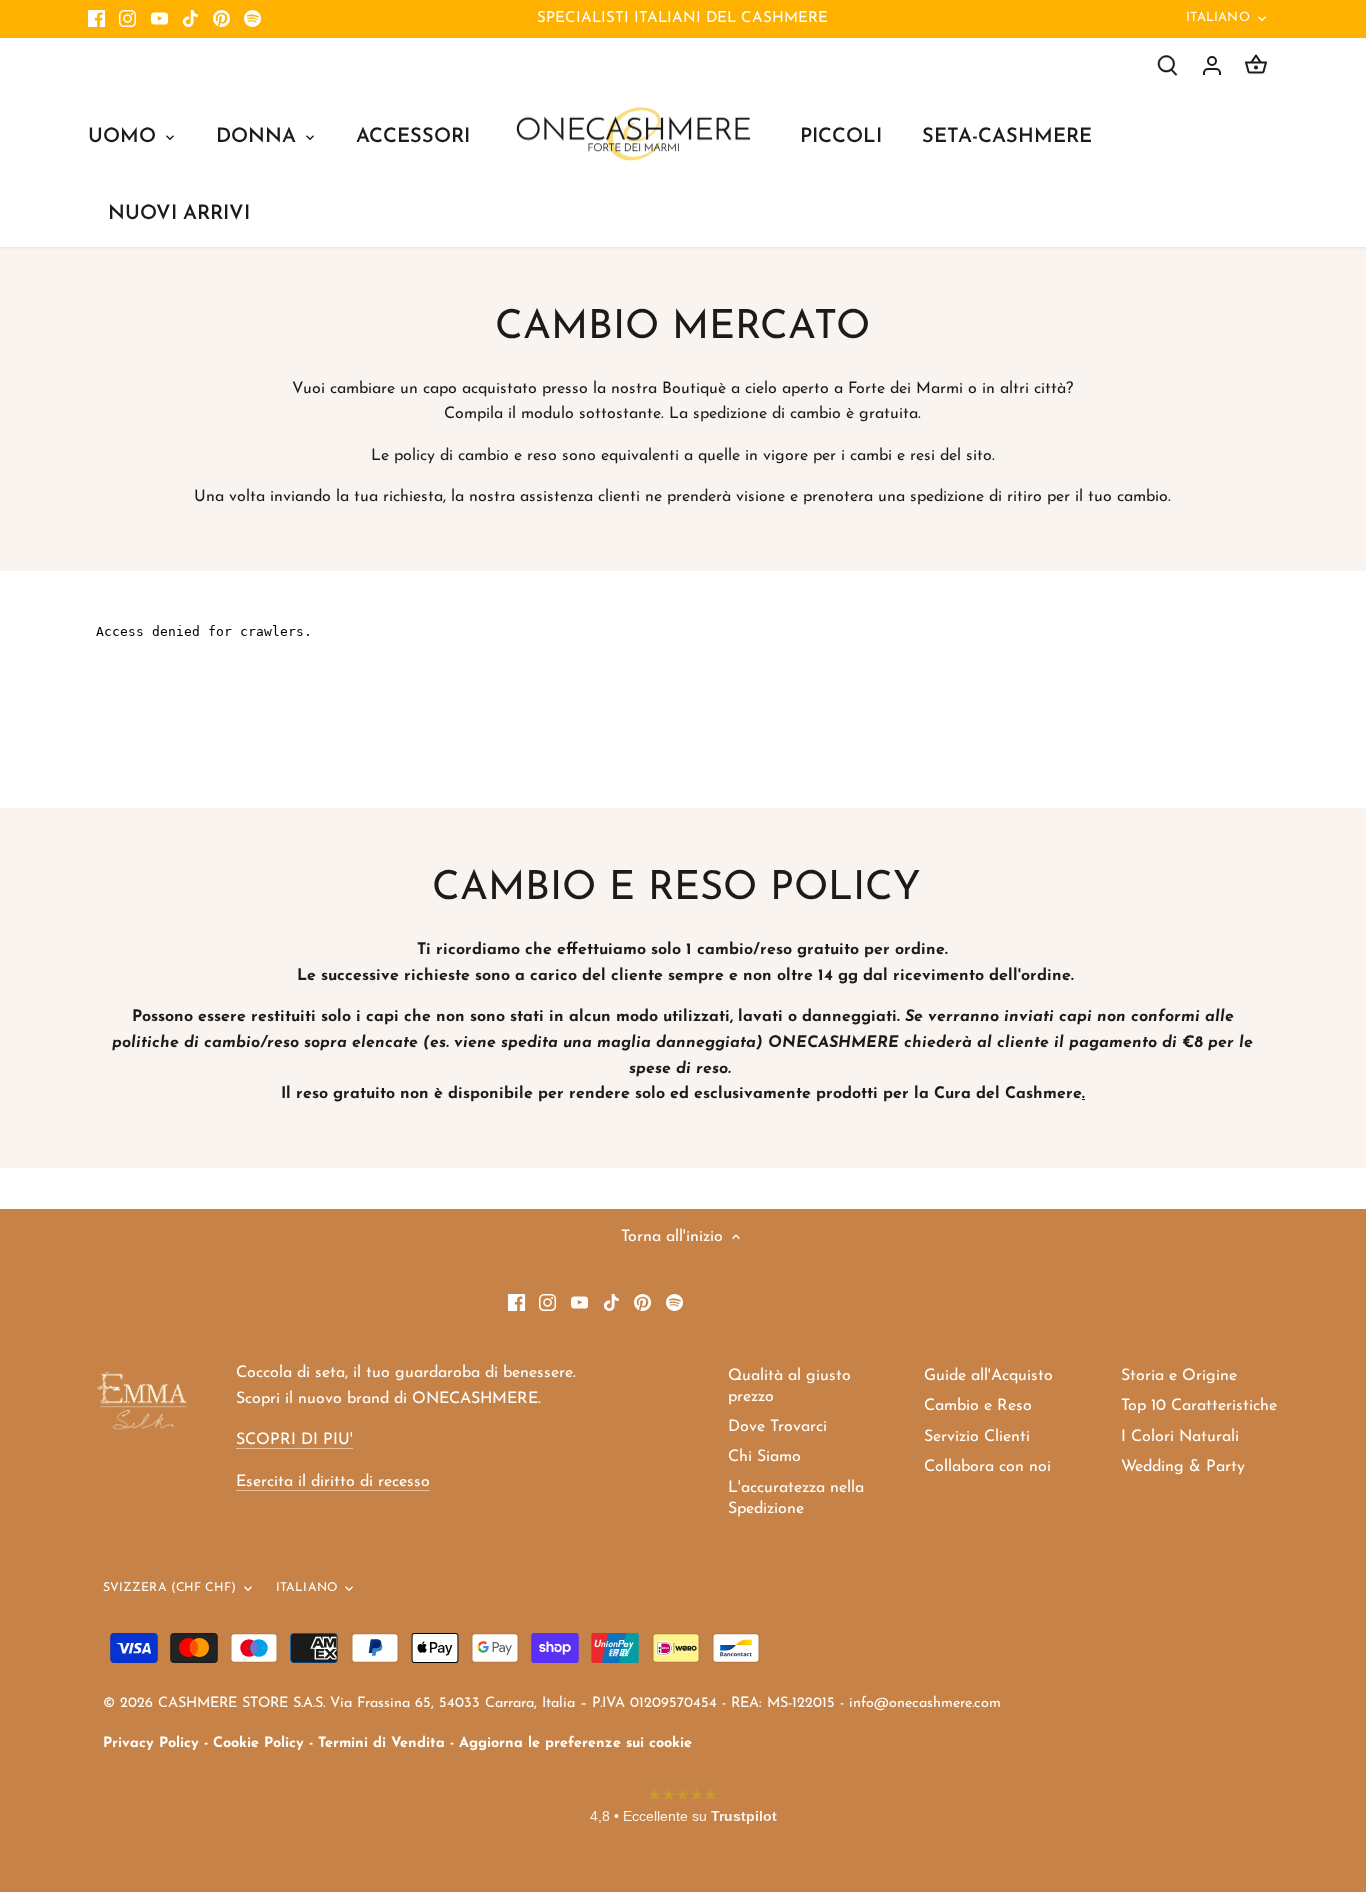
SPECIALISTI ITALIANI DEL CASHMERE (682, 18)
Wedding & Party (1183, 1467)
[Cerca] (1168, 65)
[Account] (1212, 65)
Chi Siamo (764, 1457)
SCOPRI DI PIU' (294, 1440)
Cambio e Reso (978, 1406)
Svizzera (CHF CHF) (169, 1588)
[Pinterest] (221, 19)
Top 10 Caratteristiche (1199, 1406)
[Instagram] (127, 19)
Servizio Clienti (977, 1437)
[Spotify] (252, 19)
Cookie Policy (258, 1743)
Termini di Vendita (381, 1743)
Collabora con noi (987, 1467)
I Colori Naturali (1180, 1437)
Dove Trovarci (777, 1427)
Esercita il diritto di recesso (333, 1482)
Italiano (1218, 17)
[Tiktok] (190, 19)
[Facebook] (96, 19)
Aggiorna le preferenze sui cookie (575, 1743)
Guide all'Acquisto (988, 1376)
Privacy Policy (151, 1743)
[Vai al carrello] (1256, 65)
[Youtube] (159, 19)
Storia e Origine (1179, 1376)
